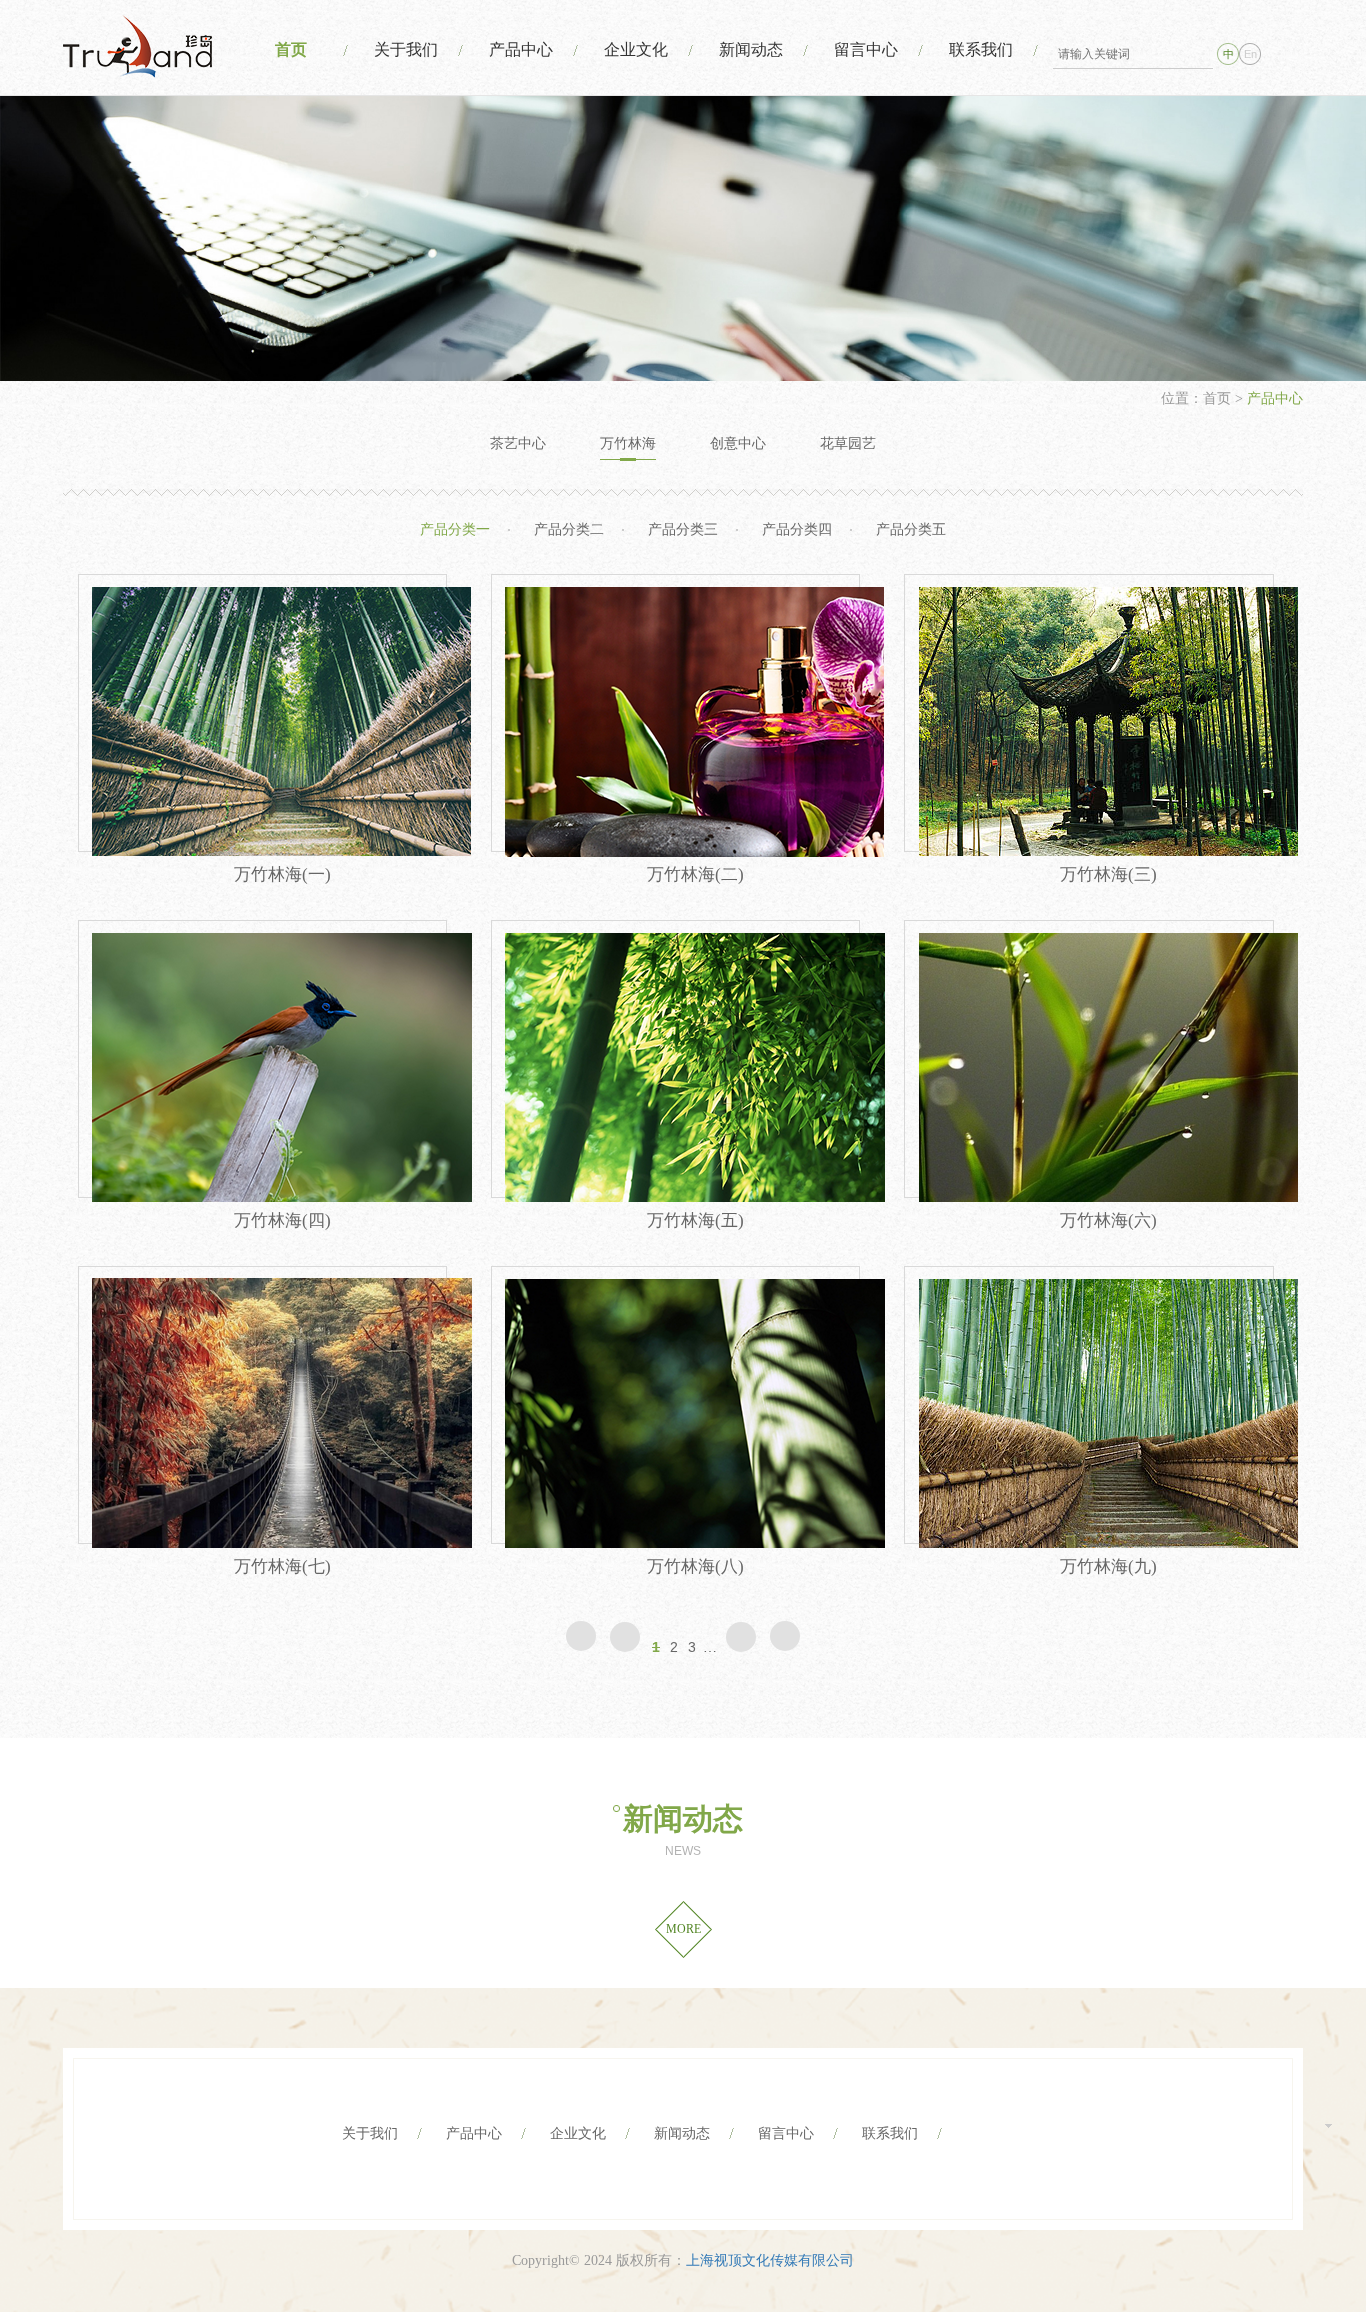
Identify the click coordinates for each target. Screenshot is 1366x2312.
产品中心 (521, 49)
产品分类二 (569, 529)
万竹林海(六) (1108, 1220)
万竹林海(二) (695, 874)
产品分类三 (683, 529)
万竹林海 (628, 443)
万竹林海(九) (1108, 1566)
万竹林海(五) (695, 1220)
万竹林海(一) (282, 874)
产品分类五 (911, 529)
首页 (291, 49)
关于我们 (406, 49)
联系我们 (981, 49)
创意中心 (738, 443)
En (1250, 54)
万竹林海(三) (1108, 874)
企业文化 (636, 49)
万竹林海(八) (695, 1566)
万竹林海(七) (282, 1566)
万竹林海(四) (282, 1220)
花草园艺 (848, 443)
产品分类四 (797, 529)
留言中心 (866, 49)
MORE (683, 1929)
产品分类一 (455, 529)
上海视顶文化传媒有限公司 (770, 2260)
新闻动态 (751, 49)
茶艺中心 (518, 443)
